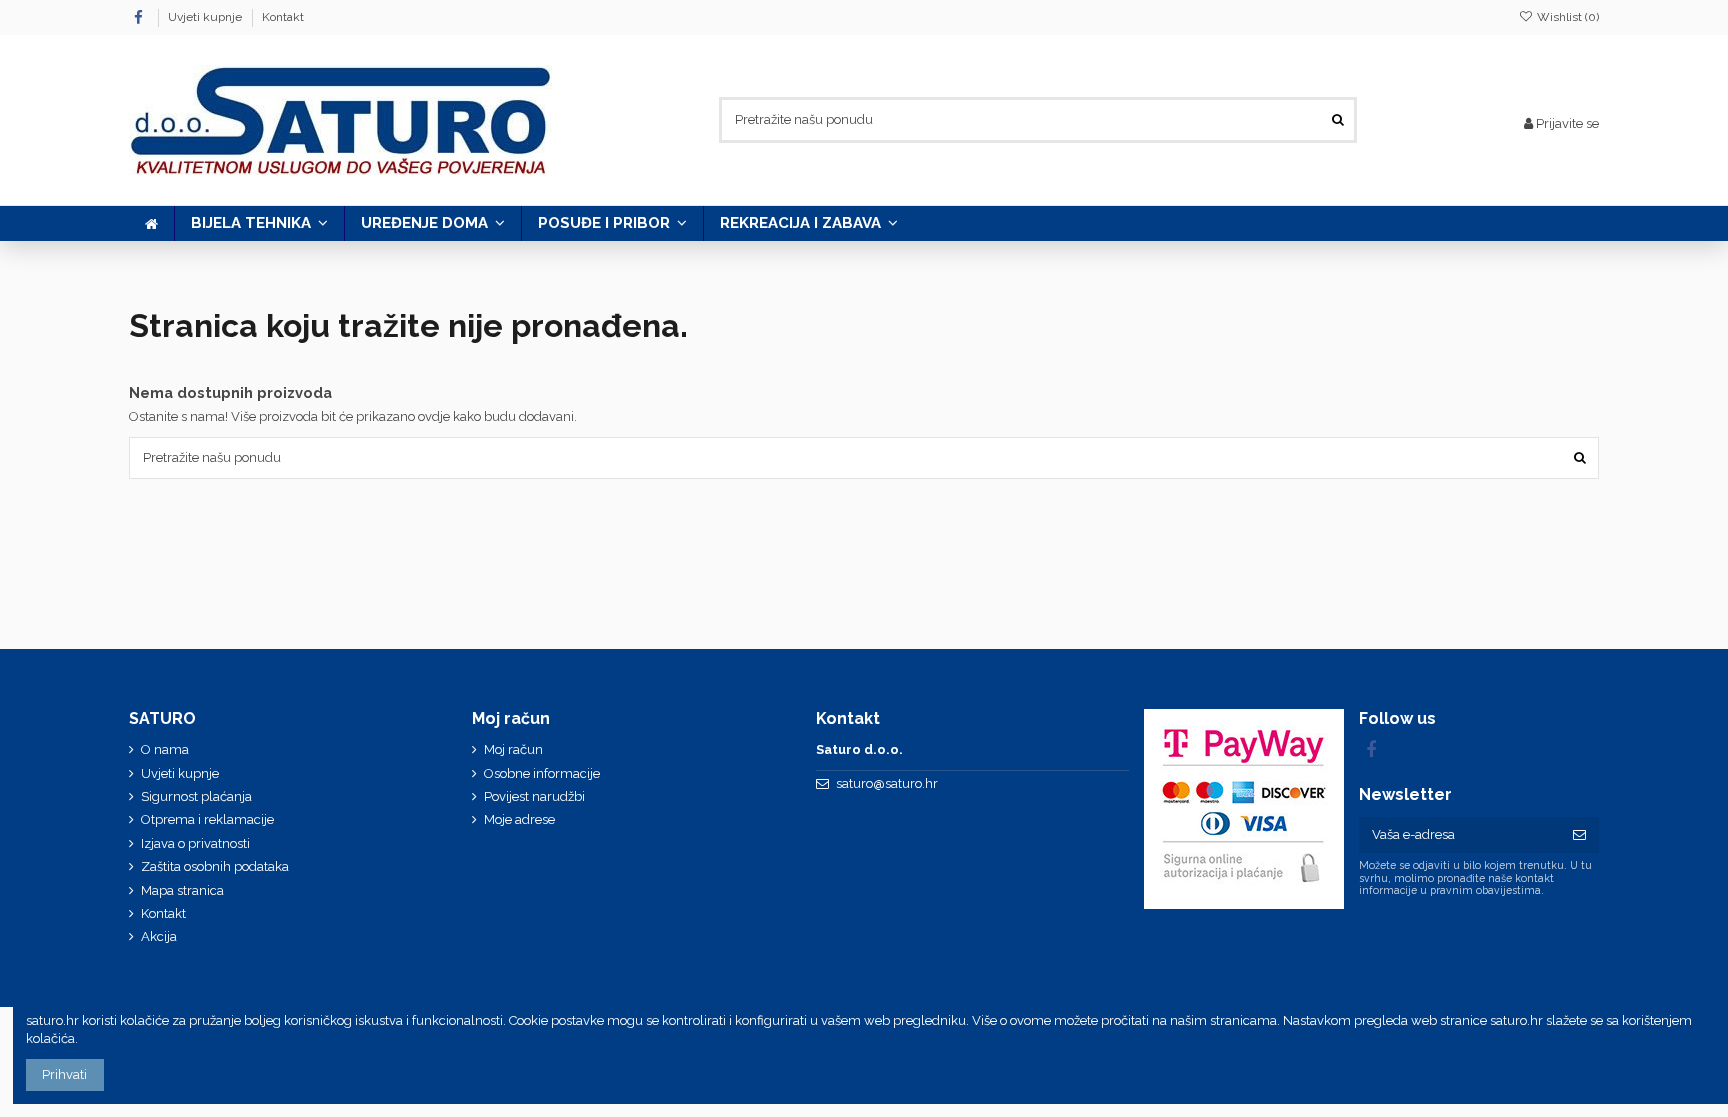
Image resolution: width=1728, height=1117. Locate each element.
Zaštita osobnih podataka (215, 866)
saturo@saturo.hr (887, 783)
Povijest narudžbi (534, 796)
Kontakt (283, 17)
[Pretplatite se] (1579, 834)
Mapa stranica (182, 890)
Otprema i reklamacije (207, 819)
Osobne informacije (542, 773)
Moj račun (513, 749)
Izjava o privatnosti (195, 843)
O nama (165, 749)
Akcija (159, 936)
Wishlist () (1566, 17)
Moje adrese (519, 819)
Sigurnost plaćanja (196, 796)
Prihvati (64, 1074)
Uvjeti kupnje (206, 17)
